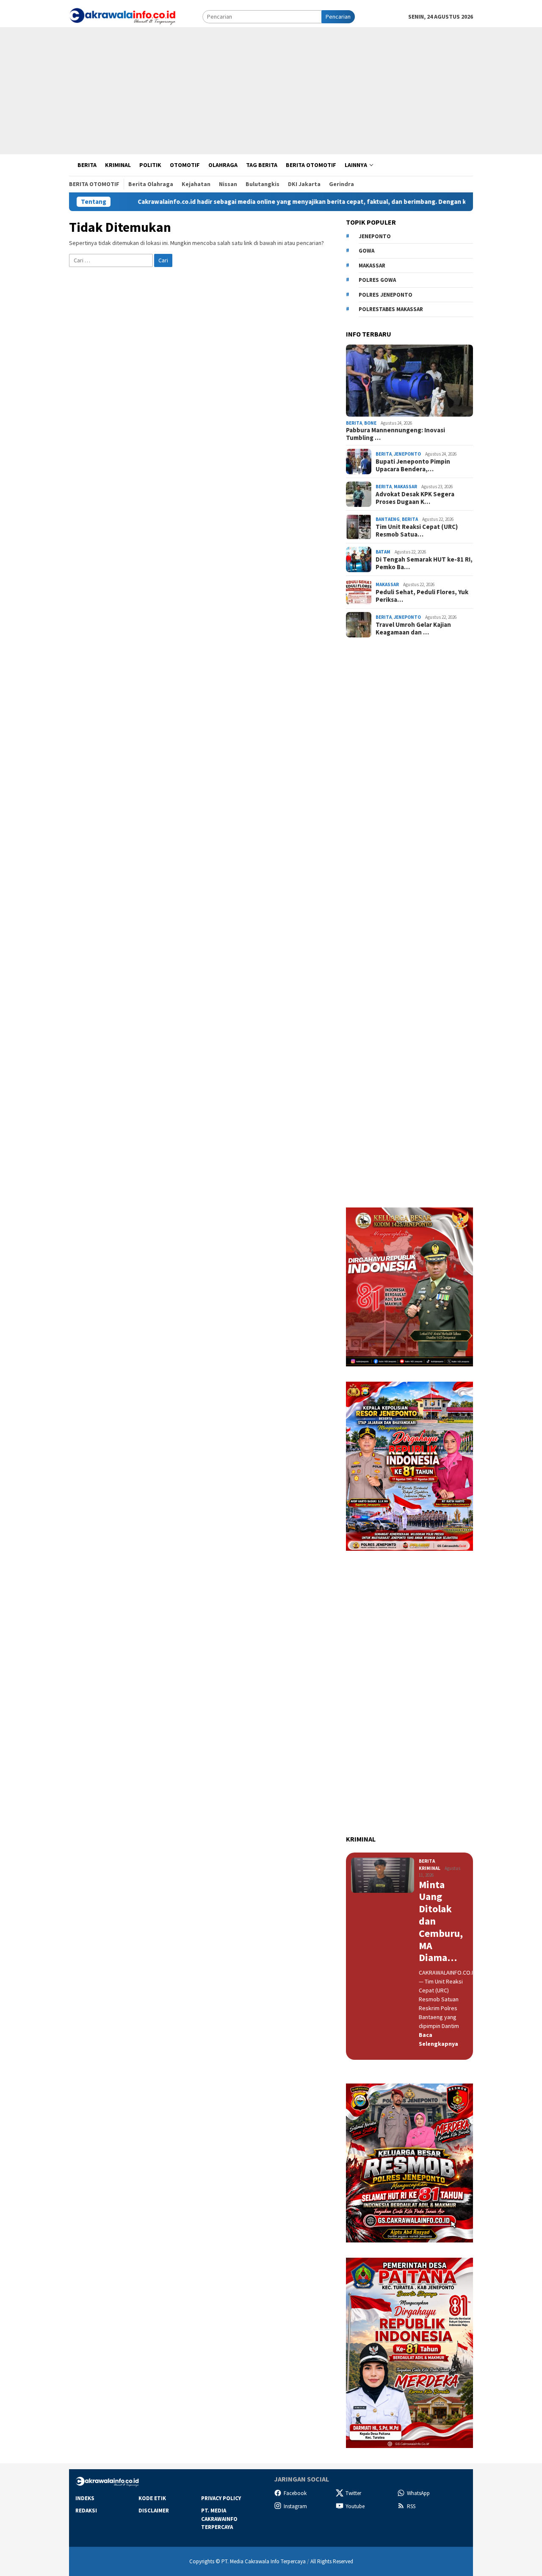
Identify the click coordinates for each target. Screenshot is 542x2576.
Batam (383, 552)
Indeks (85, 2498)
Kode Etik (152, 2498)
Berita (354, 423)
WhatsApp (418, 2493)
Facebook (295, 2493)
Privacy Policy (221, 2498)
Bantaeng (388, 519)
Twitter (353, 2493)
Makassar (372, 266)
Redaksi (86, 2511)
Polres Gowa (377, 280)
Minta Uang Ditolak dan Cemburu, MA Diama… (441, 1922)
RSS (411, 2506)
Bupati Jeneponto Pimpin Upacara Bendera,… (413, 465)
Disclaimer (154, 2511)
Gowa (366, 251)
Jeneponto (375, 236)
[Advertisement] (271, 91)
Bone (370, 423)
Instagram (295, 2506)
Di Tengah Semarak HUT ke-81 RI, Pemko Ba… (424, 563)
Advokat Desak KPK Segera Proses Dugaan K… (415, 498)
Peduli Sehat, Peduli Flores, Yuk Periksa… (422, 596)
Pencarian (338, 17)
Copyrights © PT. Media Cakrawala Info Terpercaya (247, 2561)
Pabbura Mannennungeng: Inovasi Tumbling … (395, 434)
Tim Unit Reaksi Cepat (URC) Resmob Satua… (417, 531)
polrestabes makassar (391, 309)
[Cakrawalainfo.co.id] (122, 16)
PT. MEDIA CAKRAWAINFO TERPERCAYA (219, 2519)
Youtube (355, 2506)
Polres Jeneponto (386, 295)
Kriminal (430, 1868)
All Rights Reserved (332, 2561)
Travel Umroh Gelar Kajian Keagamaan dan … (413, 629)
